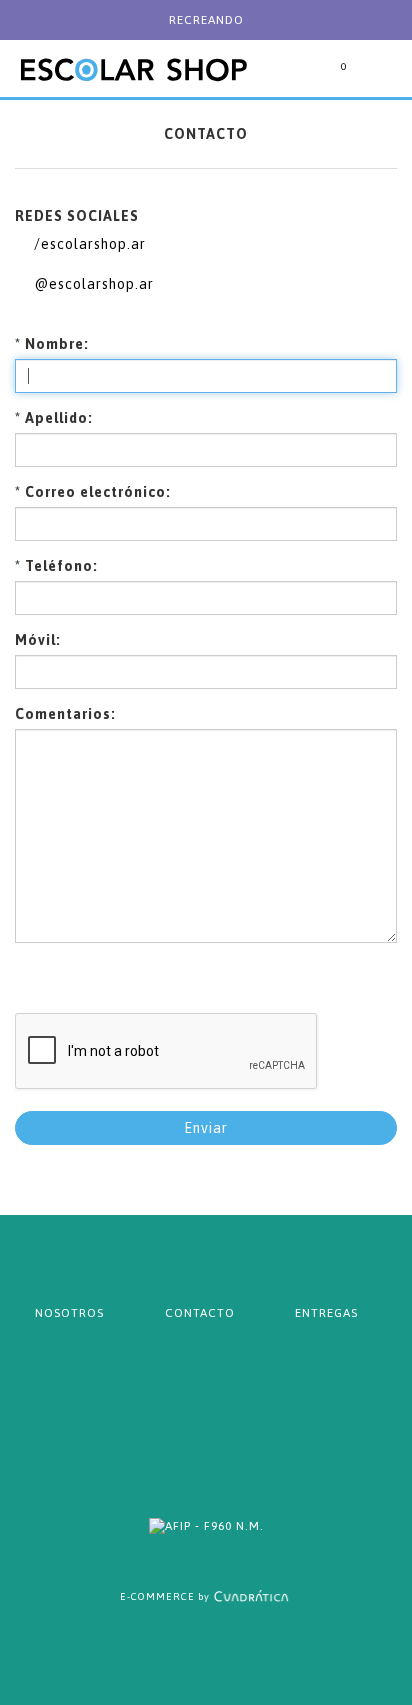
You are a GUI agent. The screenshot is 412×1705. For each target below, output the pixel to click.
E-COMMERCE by (165, 1596)
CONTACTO (200, 1313)
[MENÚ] (377, 80)
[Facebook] (176, 1434)
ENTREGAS (326, 1313)
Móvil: (38, 640)
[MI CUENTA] (291, 80)
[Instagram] (236, 1434)
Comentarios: (65, 714)
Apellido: (54, 418)
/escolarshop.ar (88, 244)
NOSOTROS (69, 1313)
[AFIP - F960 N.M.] (206, 1526)
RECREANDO (206, 20)
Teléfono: (56, 566)
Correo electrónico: (93, 492)
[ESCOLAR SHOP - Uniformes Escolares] (133, 50)
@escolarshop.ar (92, 284)
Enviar (206, 1128)
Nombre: (52, 344)
